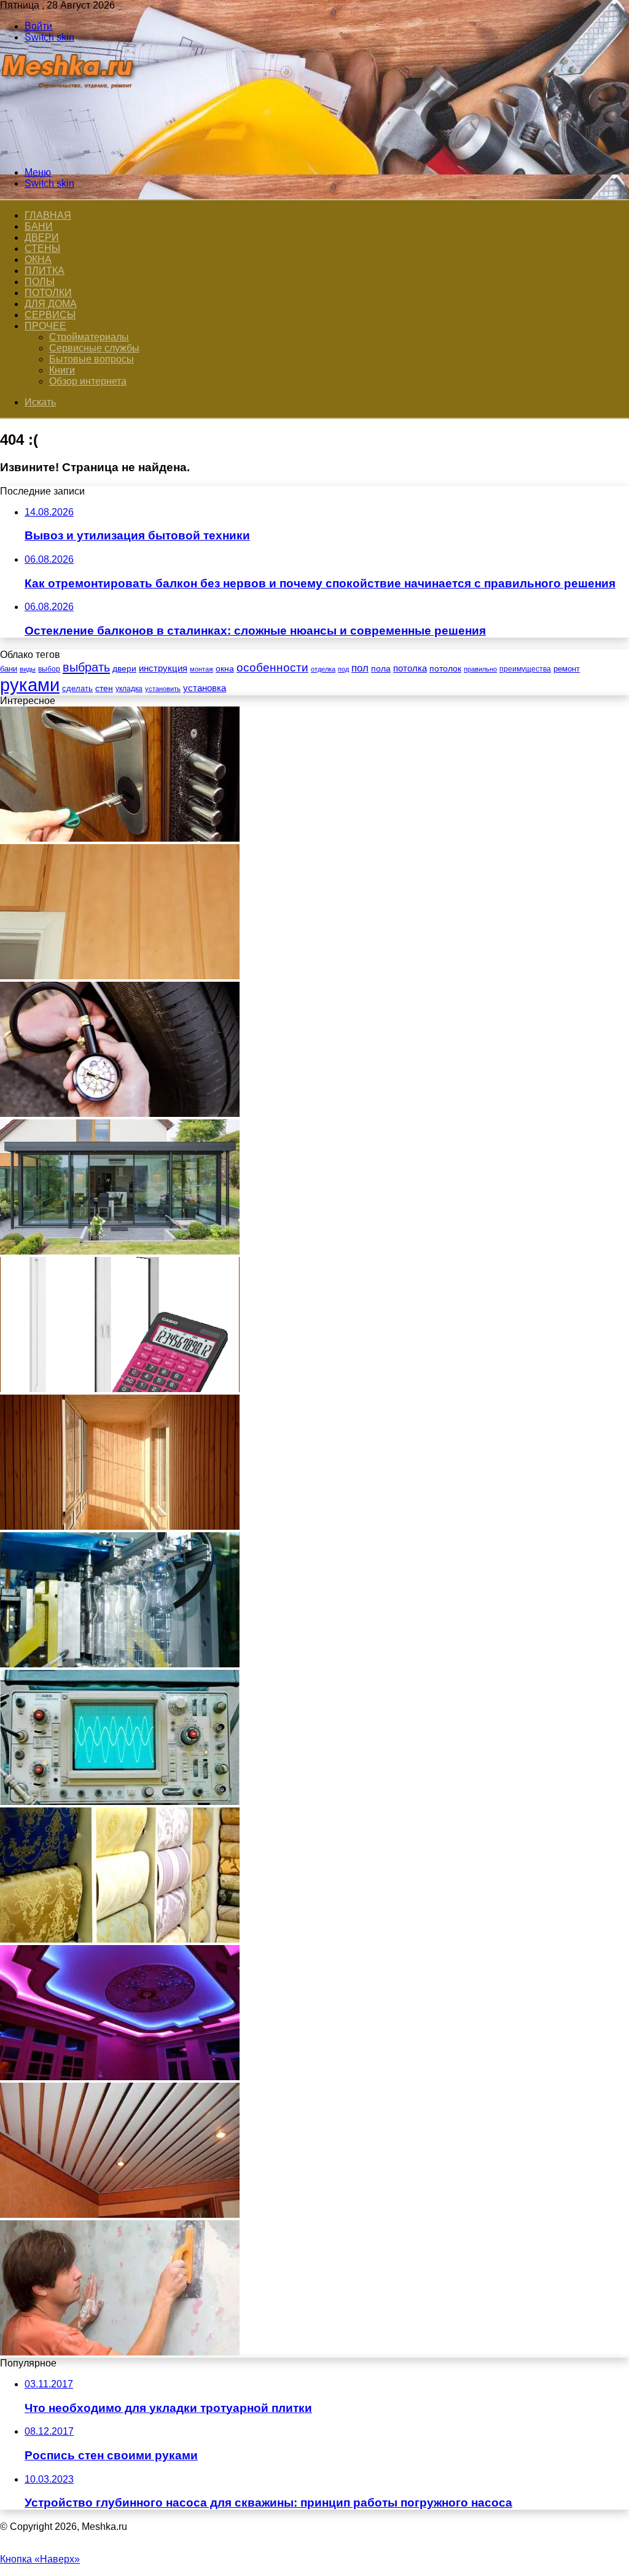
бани (9, 669)
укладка (129, 689)
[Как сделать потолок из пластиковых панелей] (120, 2214)
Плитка (45, 271)
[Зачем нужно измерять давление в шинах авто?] (120, 1114)
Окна (38, 260)
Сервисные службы (94, 348)
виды (28, 669)
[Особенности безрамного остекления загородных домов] (120, 1251)
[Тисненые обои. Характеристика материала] (120, 1939)
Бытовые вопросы (92, 359)
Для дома (51, 304)
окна (225, 669)
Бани (39, 226)
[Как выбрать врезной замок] (120, 838)
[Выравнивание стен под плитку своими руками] (120, 2352)
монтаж (201, 669)
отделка (323, 669)
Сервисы (50, 315)
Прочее (45, 326)
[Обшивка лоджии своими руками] (120, 1526)
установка (205, 688)
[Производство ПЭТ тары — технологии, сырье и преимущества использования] (120, 1664)
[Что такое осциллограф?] (120, 1802)
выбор (49, 669)
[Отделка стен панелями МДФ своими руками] (120, 976)
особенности (272, 667)
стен (104, 688)
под (343, 669)
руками (30, 685)
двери (124, 669)
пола (381, 668)
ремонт (567, 669)
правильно (480, 669)
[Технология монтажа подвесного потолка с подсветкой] (120, 2077)
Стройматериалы (89, 337)
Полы (40, 282)
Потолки (48, 293)
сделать (77, 688)
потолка (410, 668)
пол (360, 668)
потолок (445, 668)
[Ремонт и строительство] (69, 151)
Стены (42, 249)
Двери (42, 237)
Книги (62, 370)
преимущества (525, 669)
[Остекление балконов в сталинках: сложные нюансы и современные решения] (120, 1389)
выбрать (86, 667)
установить (163, 689)
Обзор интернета (88, 381)
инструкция (163, 668)
